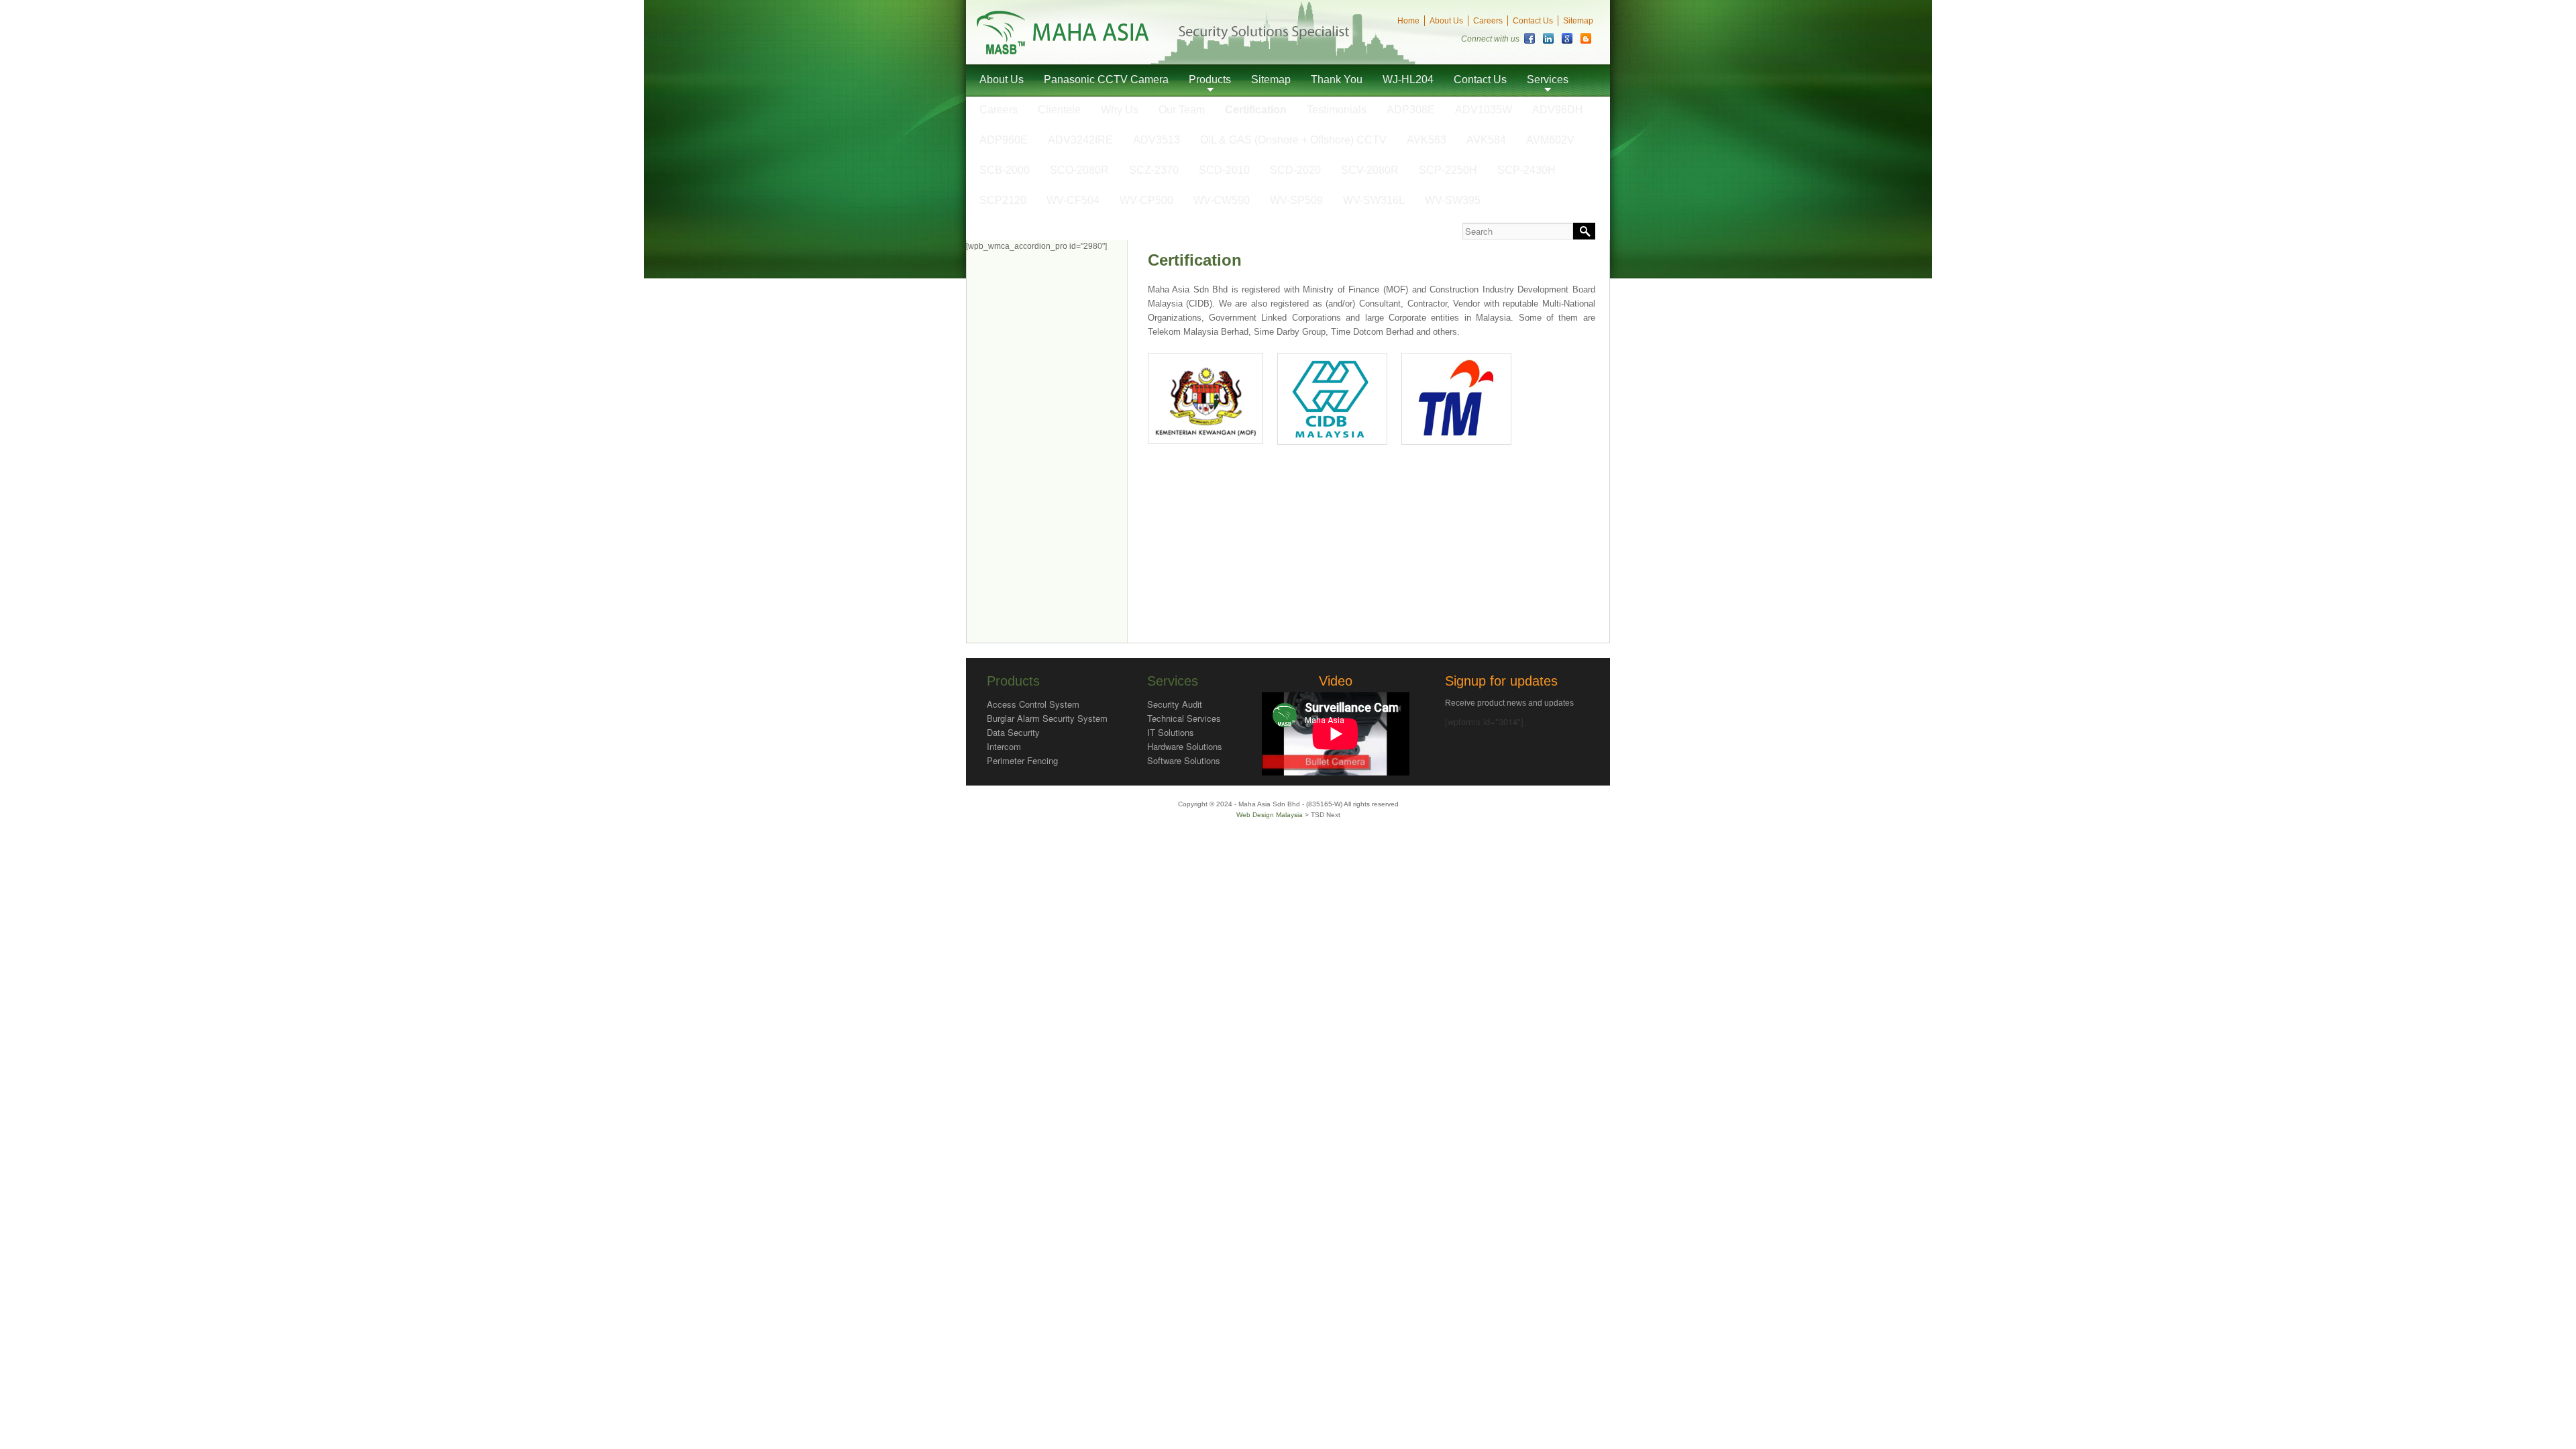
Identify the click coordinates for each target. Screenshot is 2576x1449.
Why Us (1120, 110)
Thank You (1337, 79)
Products (1210, 79)
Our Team (1182, 110)
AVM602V (1550, 140)
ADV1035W (1484, 110)
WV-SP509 (1296, 200)
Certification (1256, 110)
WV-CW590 (1222, 200)
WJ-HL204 (1408, 79)
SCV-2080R (1370, 170)
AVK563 (1427, 140)
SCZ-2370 (1154, 170)
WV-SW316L (1374, 200)
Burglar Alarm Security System (1047, 718)
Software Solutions (1184, 760)
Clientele (1059, 110)
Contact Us (1533, 21)
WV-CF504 (1073, 200)
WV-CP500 (1146, 200)
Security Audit (1175, 704)
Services (1548, 79)
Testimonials (1337, 110)
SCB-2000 (1005, 170)
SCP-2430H (1526, 170)
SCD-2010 (1224, 170)
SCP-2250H (1448, 170)
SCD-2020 (1295, 170)
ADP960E (1004, 140)
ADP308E (1411, 110)
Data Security (1013, 732)
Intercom (1004, 746)
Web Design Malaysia (1271, 815)
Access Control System (1033, 704)
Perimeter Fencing (1022, 760)
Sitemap (1578, 21)
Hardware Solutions (1185, 746)
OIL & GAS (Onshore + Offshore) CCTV (1293, 140)
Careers (1488, 21)
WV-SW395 (1453, 200)
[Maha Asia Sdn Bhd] (1063, 51)
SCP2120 (1003, 200)
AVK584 (1486, 140)
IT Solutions (1171, 732)
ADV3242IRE (1080, 140)
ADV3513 (1157, 140)
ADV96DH (1558, 110)
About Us (1446, 21)
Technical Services (1184, 718)
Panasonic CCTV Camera (1106, 79)
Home (1408, 21)
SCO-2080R (1079, 170)
